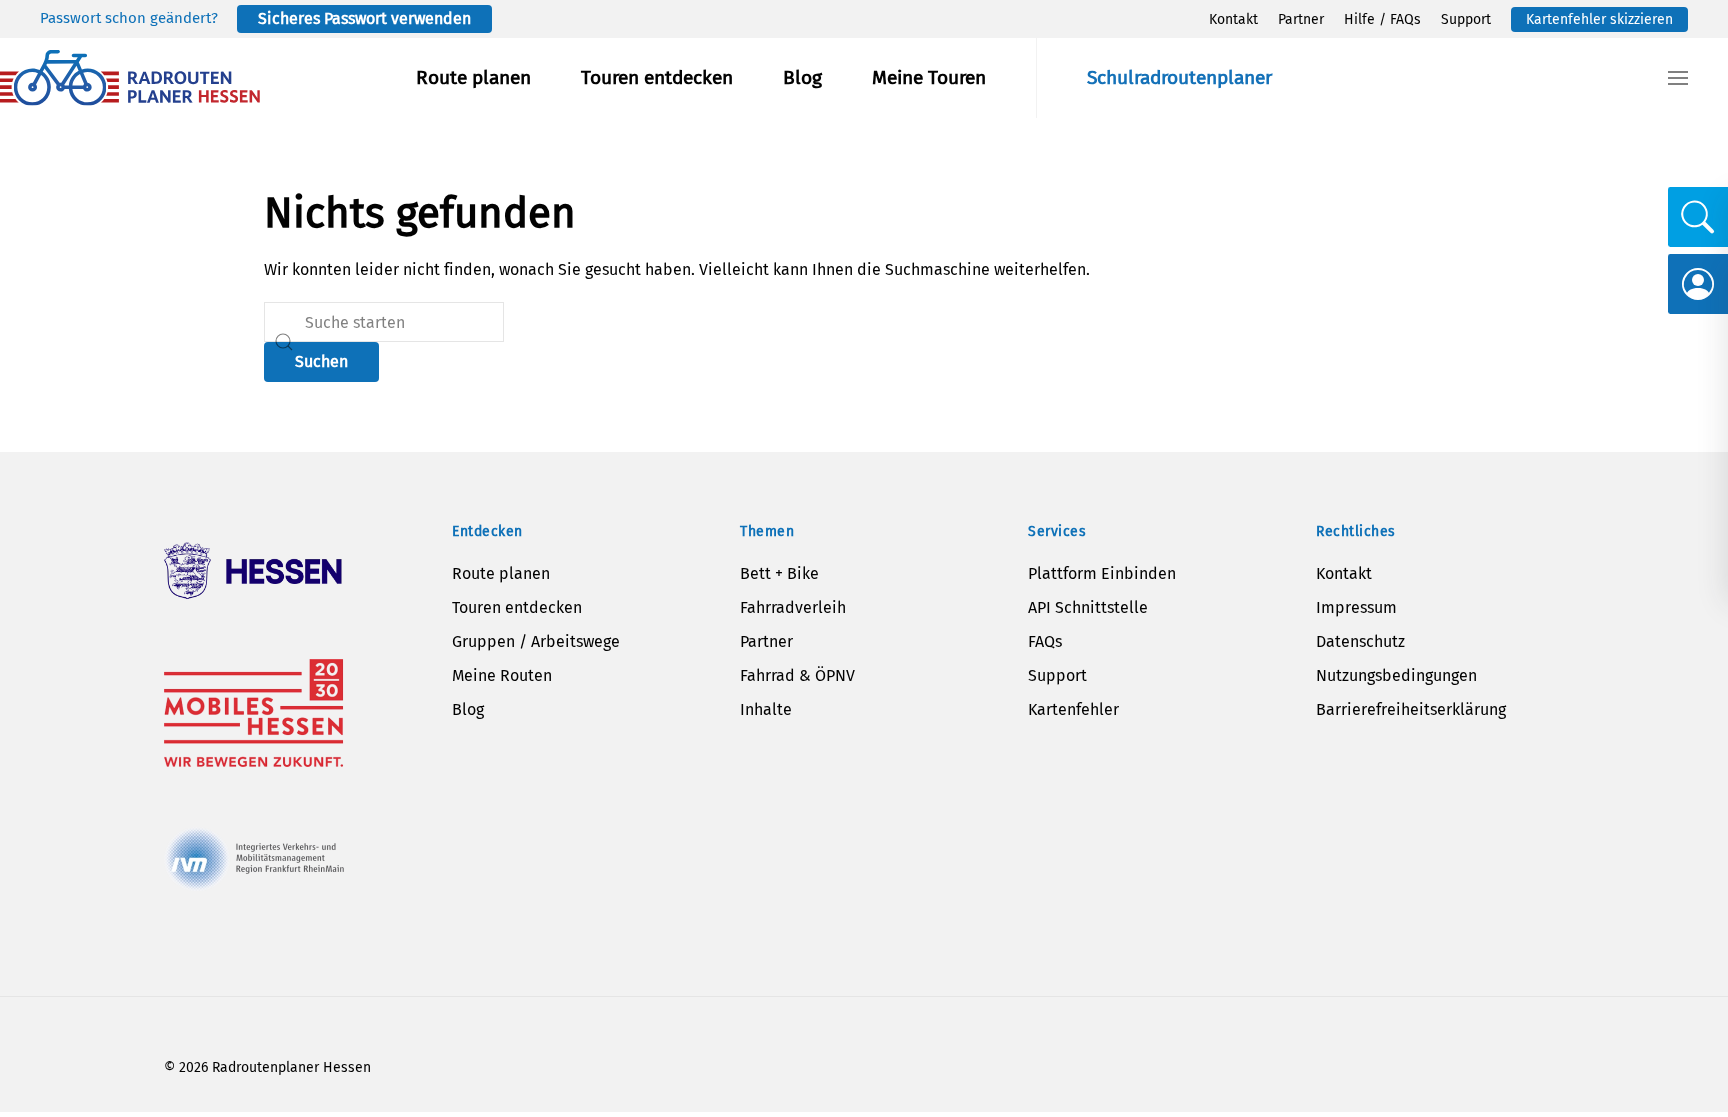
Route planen (473, 77)
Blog (802, 77)
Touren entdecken (657, 77)
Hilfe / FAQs (1382, 19)
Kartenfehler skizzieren (1599, 19)
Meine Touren (929, 77)
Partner (1301, 19)
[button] (1678, 78)
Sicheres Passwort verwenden (364, 18)
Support (1466, 19)
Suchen (321, 361)
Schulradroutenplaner (1179, 77)
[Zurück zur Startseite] (130, 78)
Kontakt (1233, 19)
